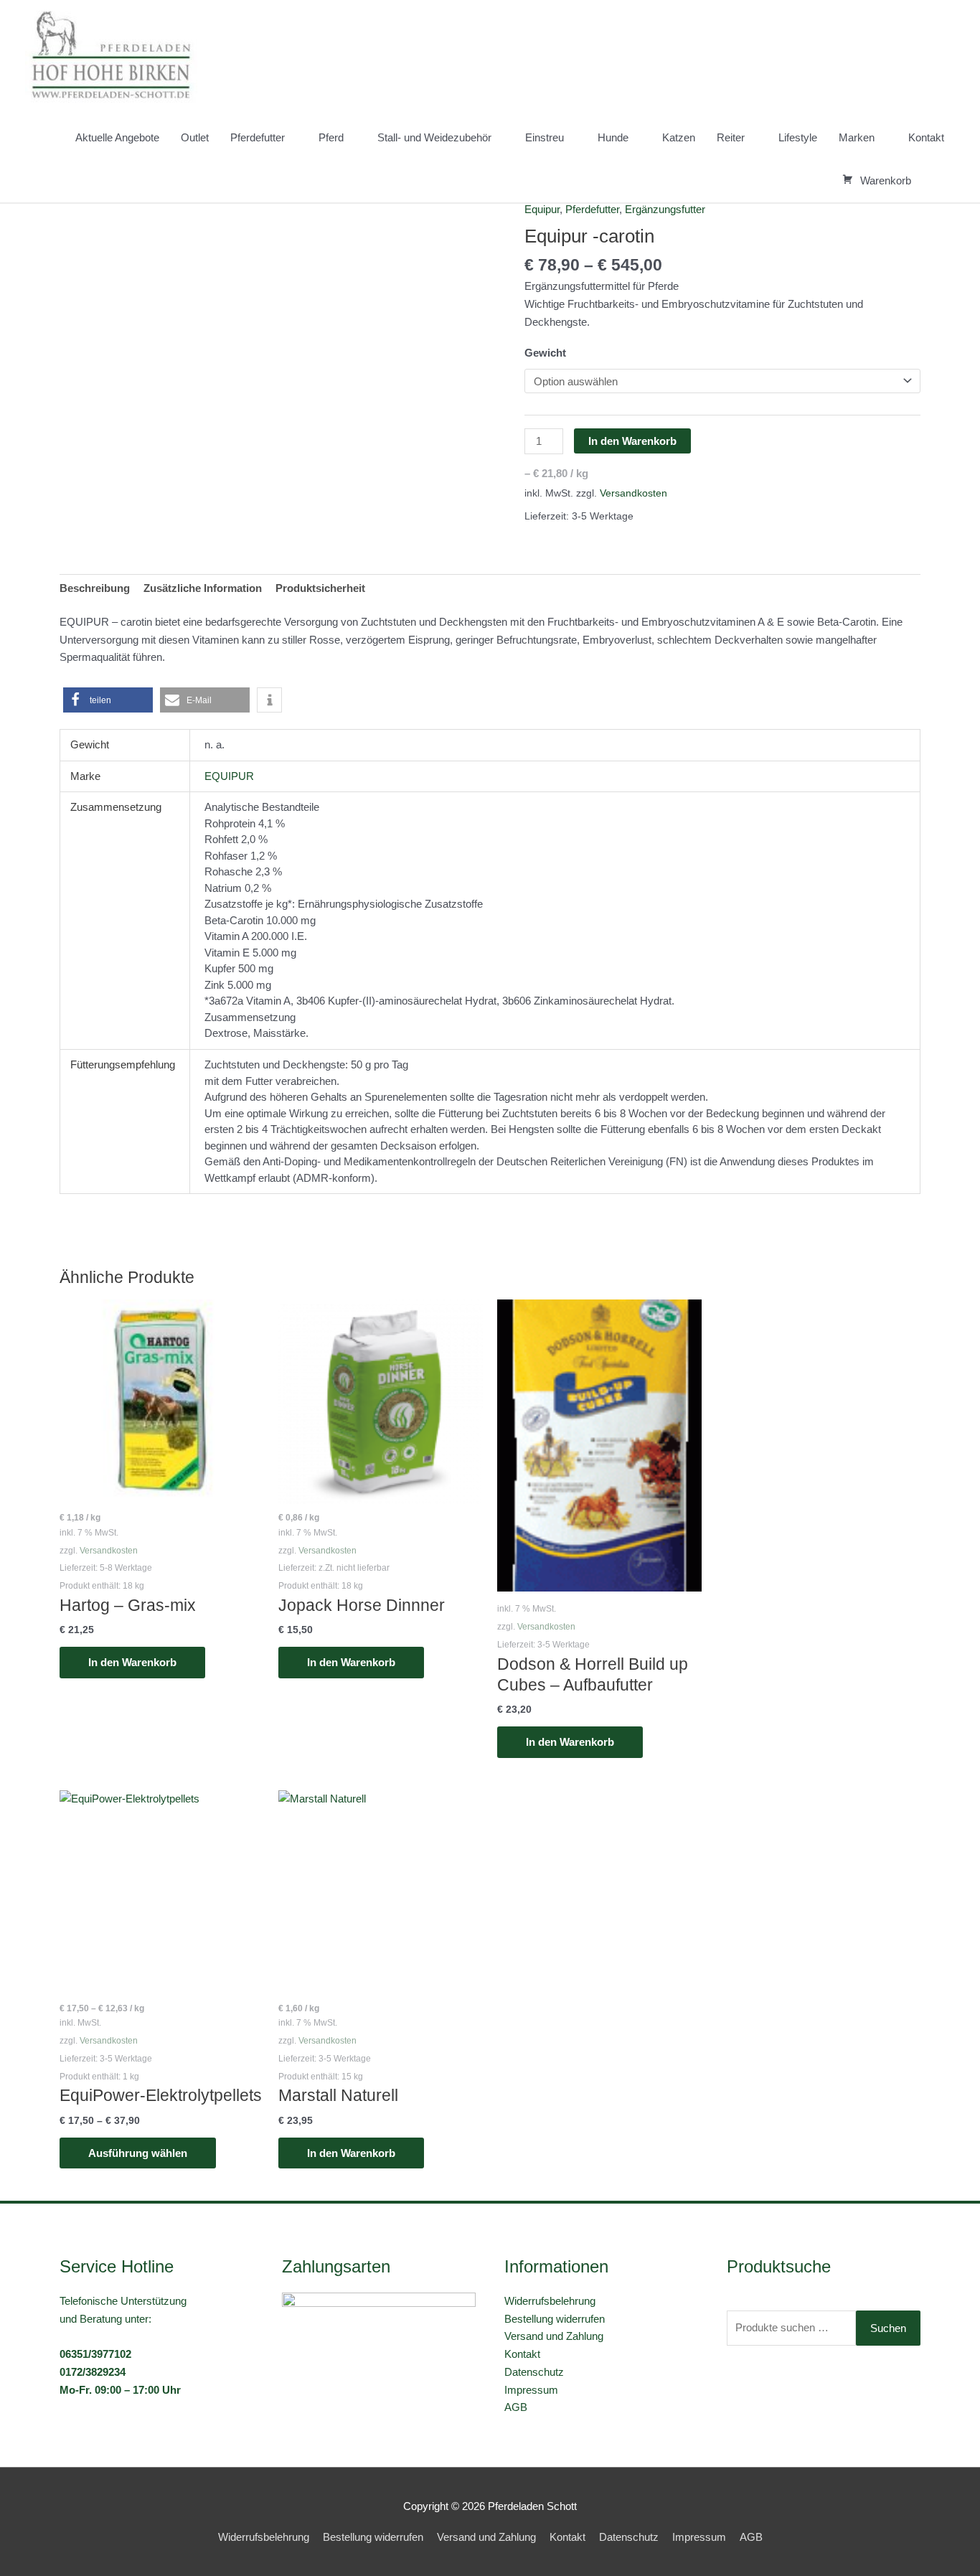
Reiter (731, 137)
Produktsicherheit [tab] (320, 588)
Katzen (679, 137)
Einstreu (545, 137)
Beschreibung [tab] (95, 588)
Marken (857, 137)
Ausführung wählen (138, 2153)
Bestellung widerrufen (555, 2319)
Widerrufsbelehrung (550, 2301)
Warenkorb (886, 180)
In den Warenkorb (632, 441)
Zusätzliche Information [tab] (203, 588)
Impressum (531, 2390)
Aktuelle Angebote (117, 137)
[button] (938, 181)
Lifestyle (798, 137)
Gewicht (545, 353)
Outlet (195, 137)
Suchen (888, 2328)
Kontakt (926, 137)
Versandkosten (633, 493)
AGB (516, 2407)
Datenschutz (534, 2372)
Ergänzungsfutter (665, 209)
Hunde (613, 137)
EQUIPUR (229, 776)
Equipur (542, 209)
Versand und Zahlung (554, 2336)
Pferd (331, 137)
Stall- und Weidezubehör (434, 137)
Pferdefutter (258, 137)
